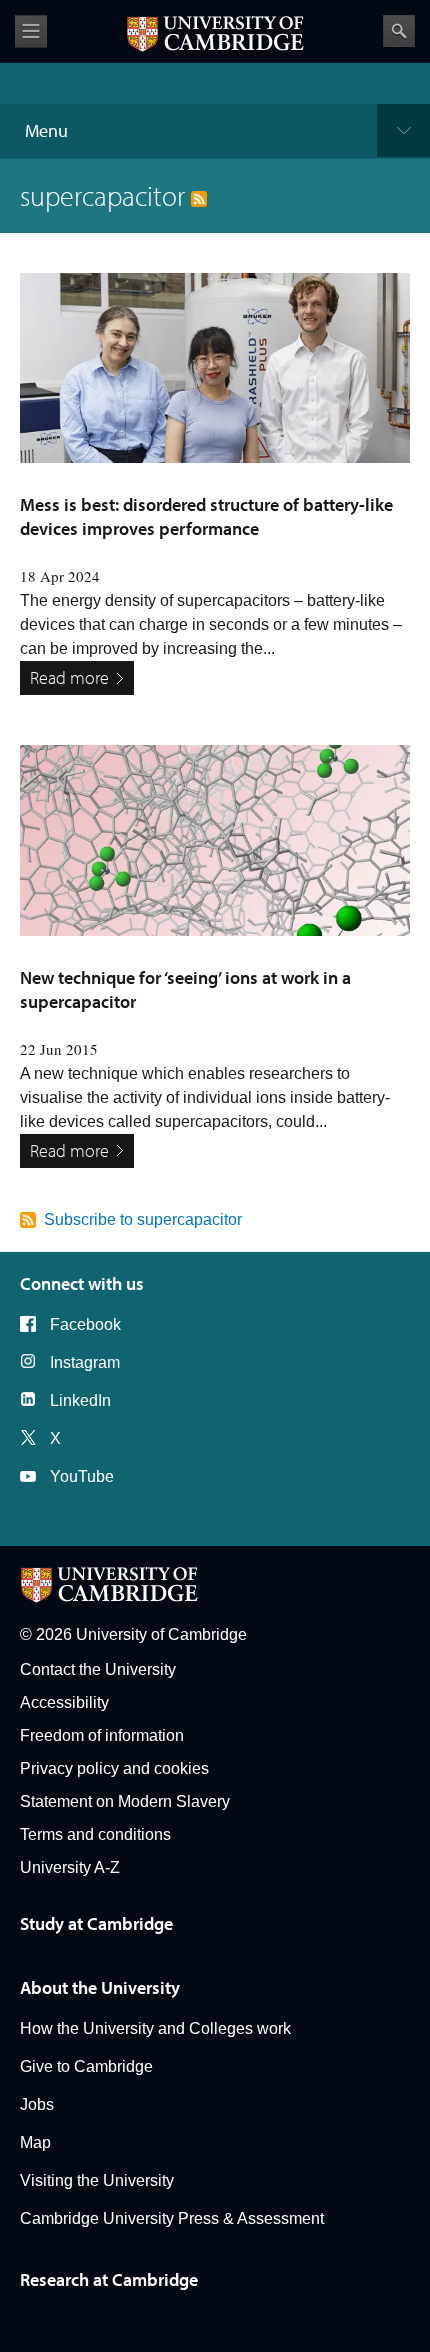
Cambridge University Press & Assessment (172, 2218)
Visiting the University (97, 2180)
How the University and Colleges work (155, 2028)
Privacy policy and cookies (114, 1768)
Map (35, 2142)
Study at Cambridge (96, 1923)
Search (399, 31)
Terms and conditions (95, 1834)
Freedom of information (102, 1735)
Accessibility (64, 1702)
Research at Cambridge (109, 2279)
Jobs (37, 2104)
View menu (31, 31)
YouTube (82, 1476)
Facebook (85, 1324)
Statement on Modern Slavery (125, 1801)
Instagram (85, 1362)
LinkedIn (80, 1400)
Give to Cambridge (86, 2066)
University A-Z (70, 1867)
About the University (100, 1987)
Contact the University (98, 1669)
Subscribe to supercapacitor (143, 1219)
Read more (69, 677)
